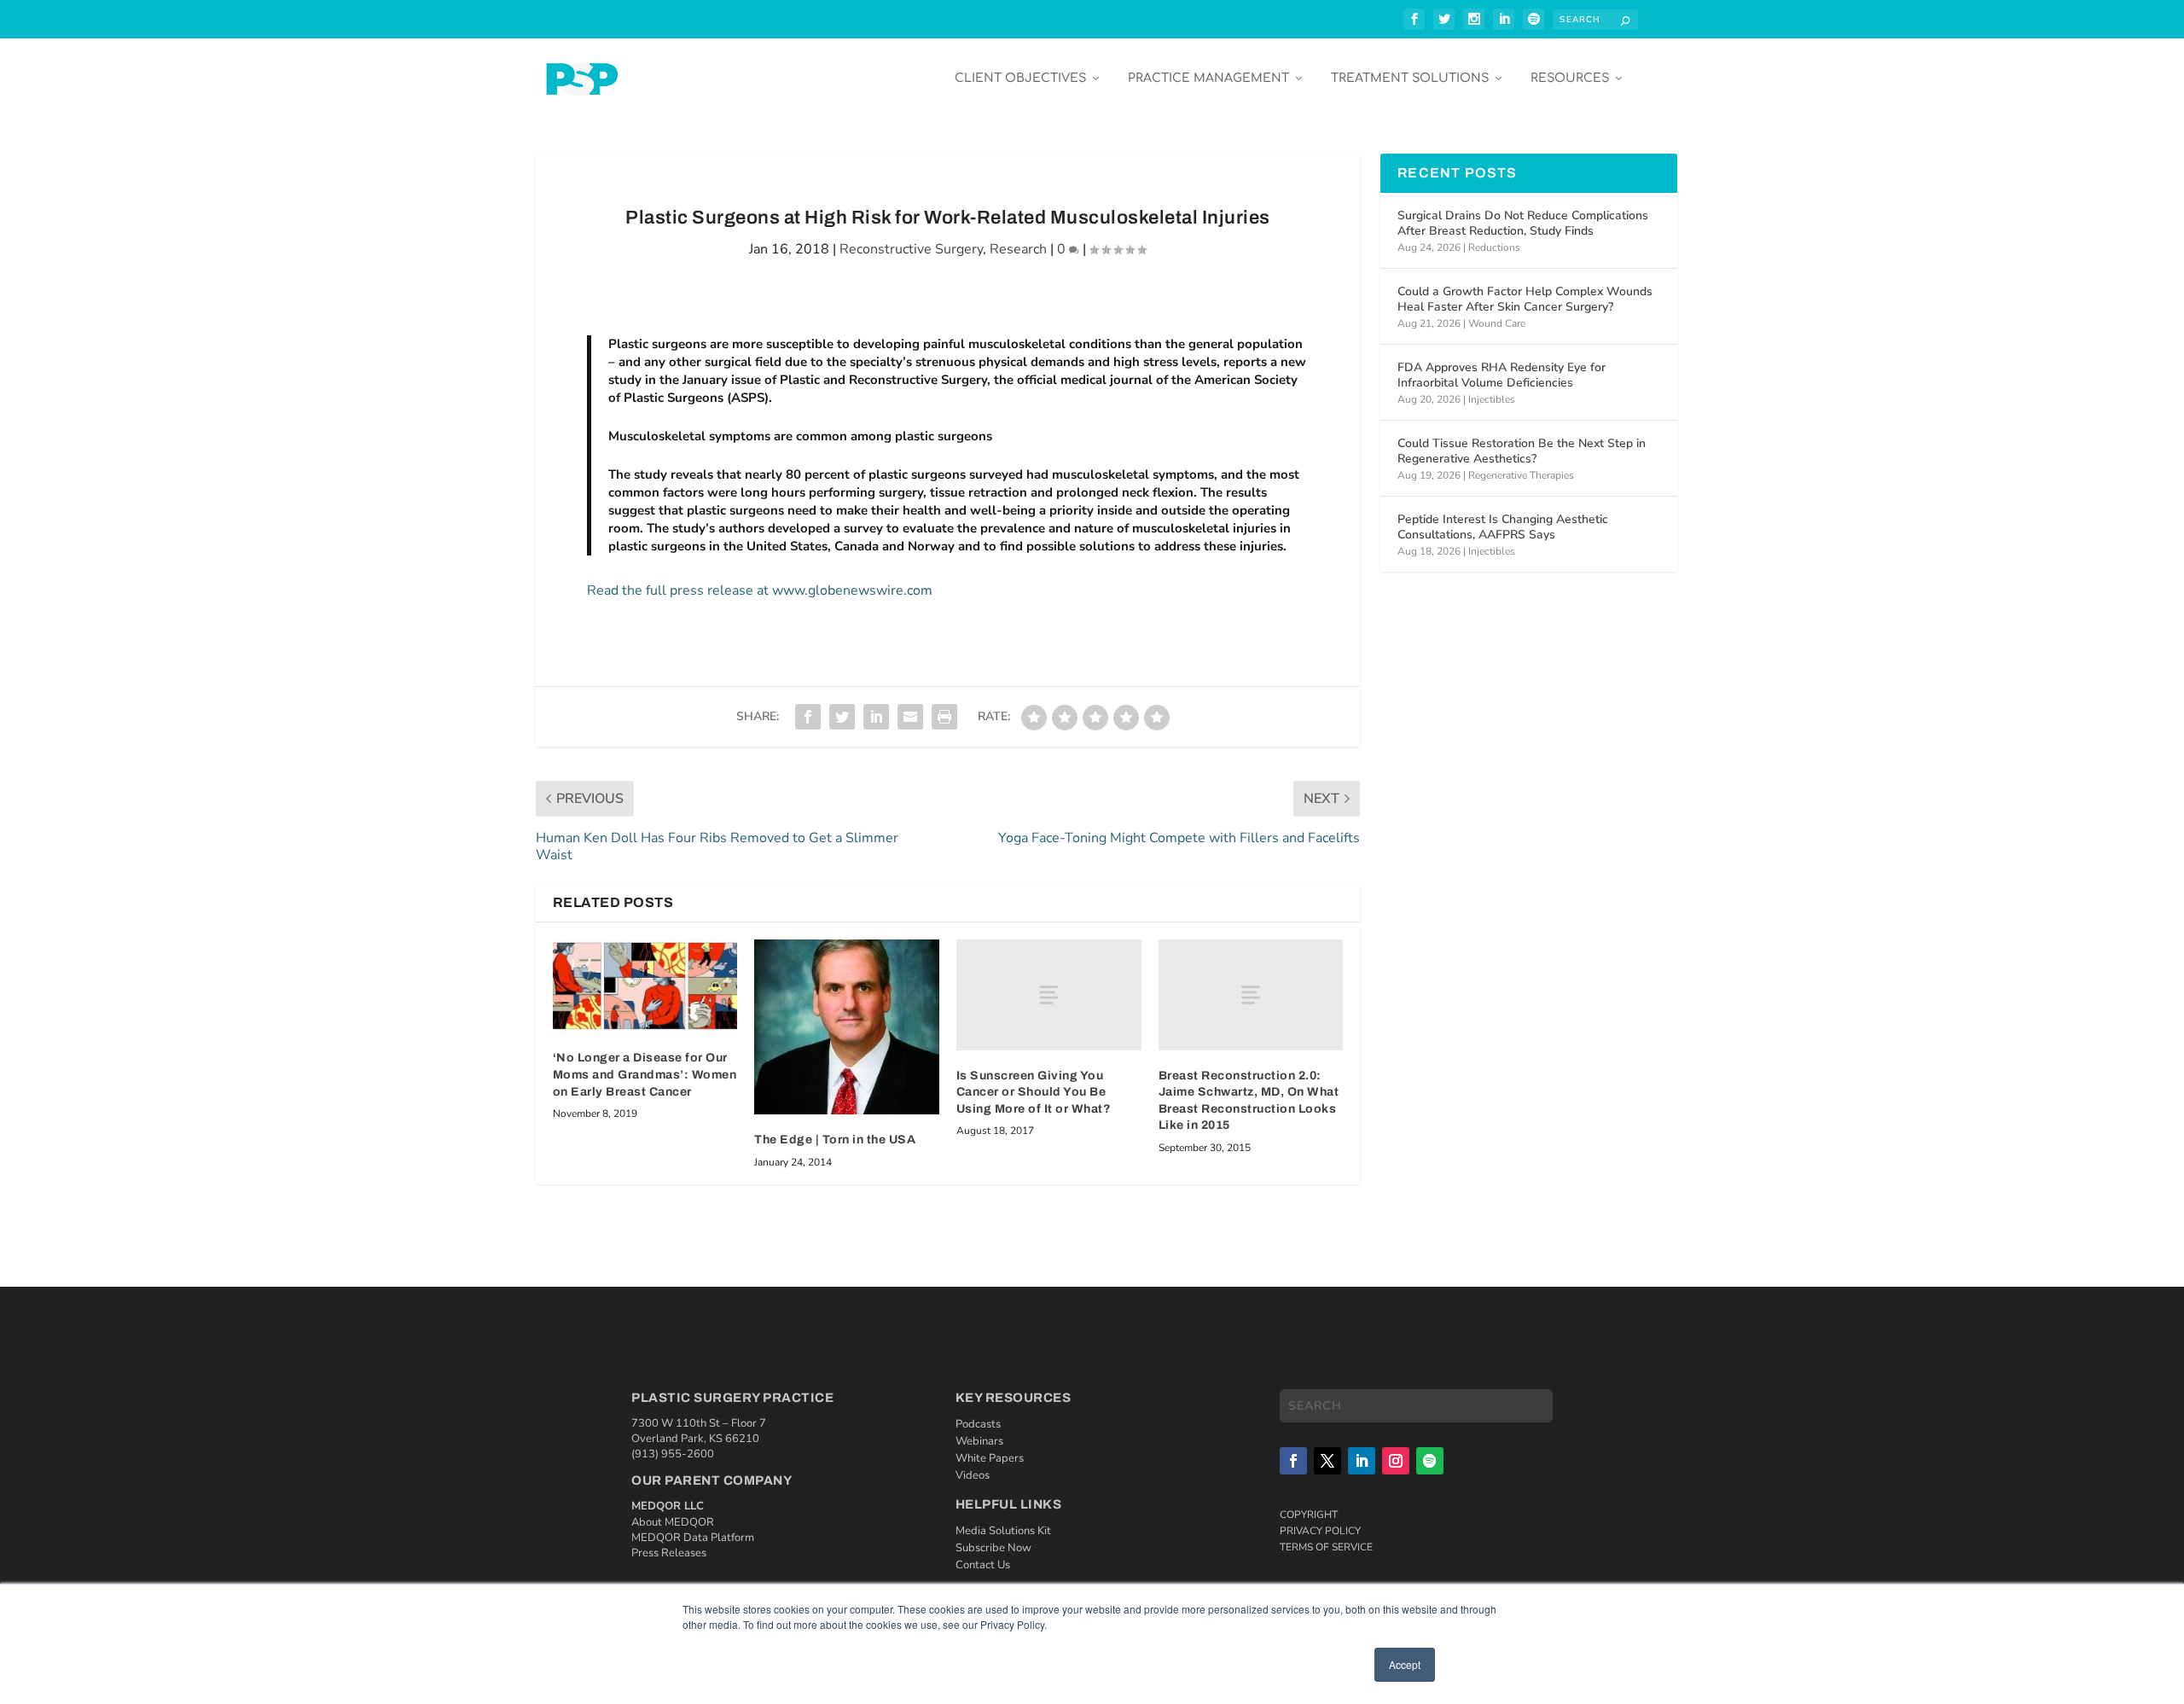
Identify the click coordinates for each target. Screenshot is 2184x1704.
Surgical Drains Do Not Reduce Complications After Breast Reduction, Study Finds (1523, 223)
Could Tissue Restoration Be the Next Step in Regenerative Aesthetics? (1522, 451)
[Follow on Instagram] (1396, 1461)
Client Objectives (1020, 78)
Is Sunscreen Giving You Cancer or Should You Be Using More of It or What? (1034, 1092)
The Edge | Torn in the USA (835, 1140)
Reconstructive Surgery (911, 249)
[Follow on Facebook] (1293, 1461)
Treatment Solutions (1410, 78)
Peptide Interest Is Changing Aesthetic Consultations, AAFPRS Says (1503, 527)
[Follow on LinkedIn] (1362, 1461)
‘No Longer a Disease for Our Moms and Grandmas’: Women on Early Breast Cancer (645, 1074)
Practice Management (1208, 78)
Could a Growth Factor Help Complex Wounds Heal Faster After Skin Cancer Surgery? (1525, 299)
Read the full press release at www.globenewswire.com (760, 590)
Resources (1570, 78)
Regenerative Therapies (1521, 475)
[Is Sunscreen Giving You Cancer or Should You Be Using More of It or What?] (1049, 995)
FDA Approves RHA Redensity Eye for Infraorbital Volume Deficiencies (1501, 375)
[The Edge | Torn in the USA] (847, 1027)
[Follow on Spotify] (1430, 1461)
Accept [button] (1405, 1664)
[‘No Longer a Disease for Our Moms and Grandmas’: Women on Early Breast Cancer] (645, 986)
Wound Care (1497, 323)
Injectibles (1492, 399)
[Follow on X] (1327, 1461)
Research (1018, 249)
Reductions (1494, 247)
